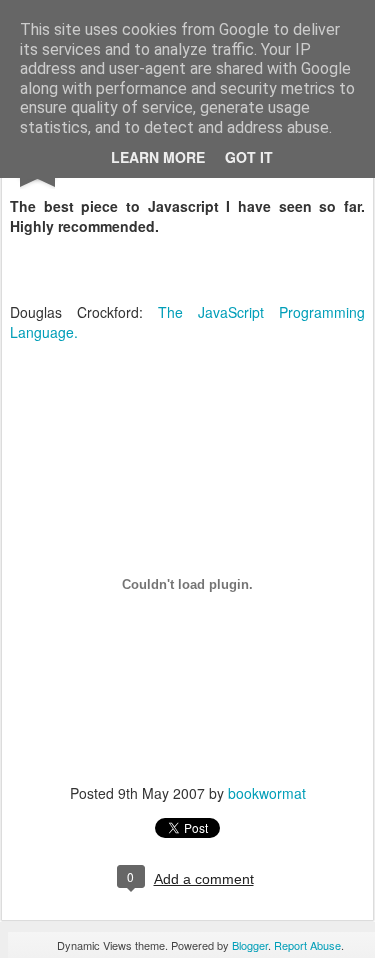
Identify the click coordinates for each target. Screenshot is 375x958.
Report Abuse (307, 945)
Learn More (158, 157)
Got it (249, 157)
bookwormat (267, 793)
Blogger (250, 945)
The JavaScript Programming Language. (187, 322)
